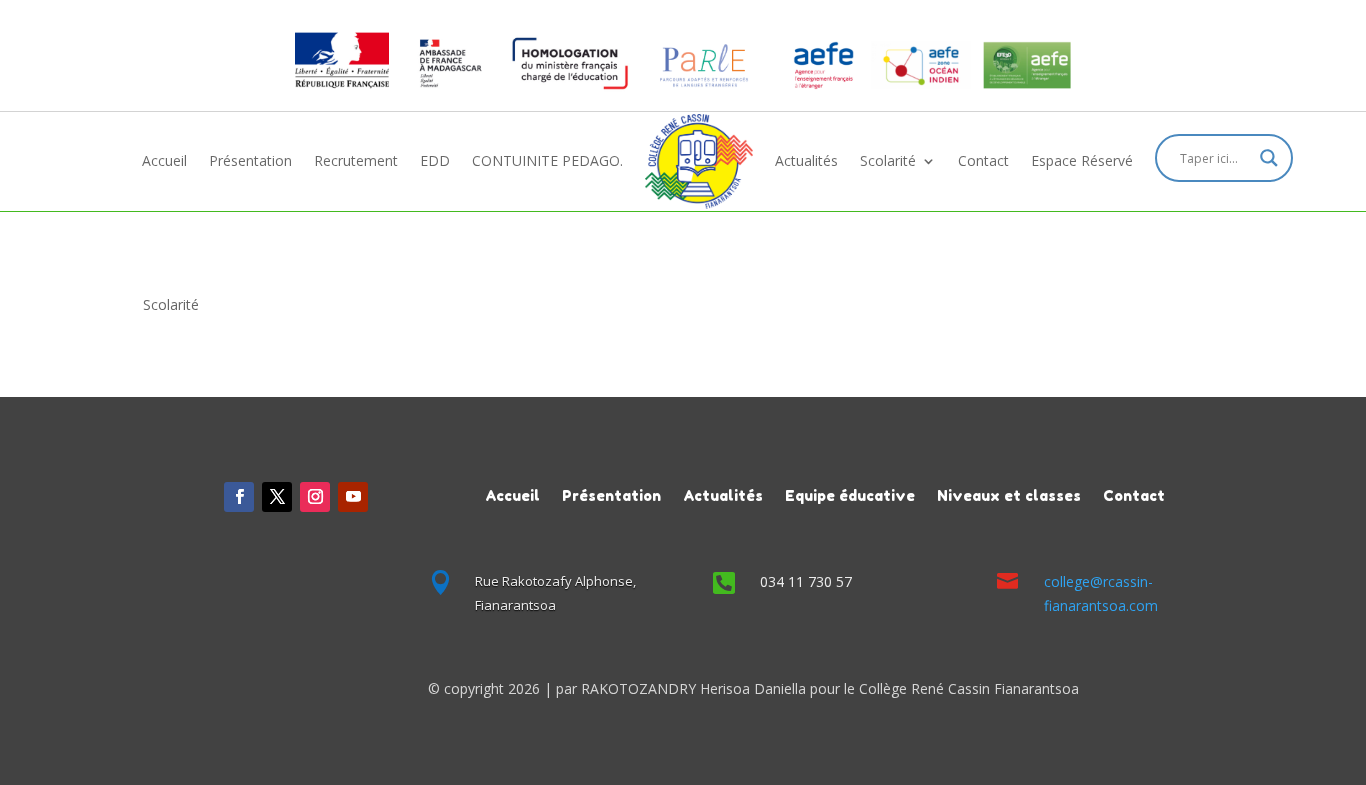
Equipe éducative (850, 495)
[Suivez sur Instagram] (315, 497)
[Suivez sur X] (277, 497)
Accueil (164, 160)
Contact (983, 160)
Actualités (806, 160)
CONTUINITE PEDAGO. (547, 160)
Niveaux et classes (1009, 495)
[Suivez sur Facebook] (239, 497)
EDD (435, 160)
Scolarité (888, 160)
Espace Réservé (1082, 160)
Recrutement (356, 160)
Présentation (250, 160)
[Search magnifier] (1269, 158)
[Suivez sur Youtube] (353, 497)
